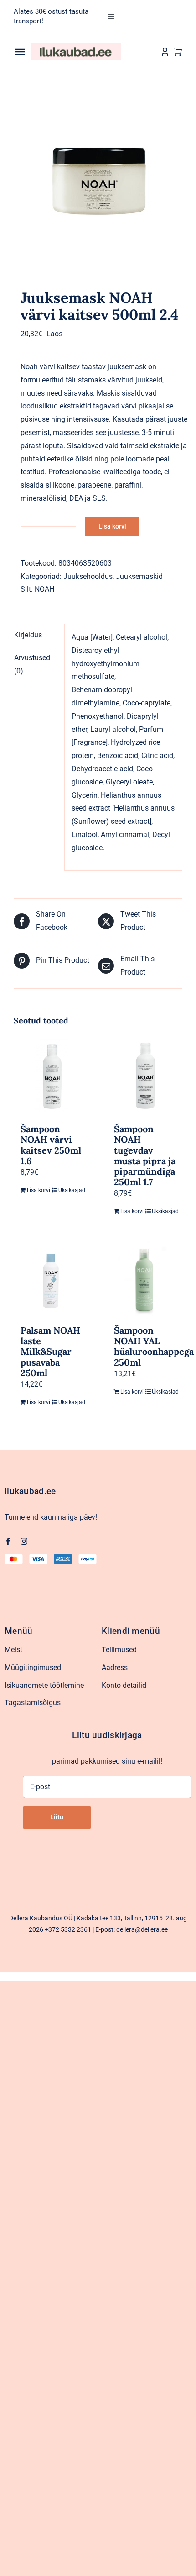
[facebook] (8, 1541)
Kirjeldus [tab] (28, 635)
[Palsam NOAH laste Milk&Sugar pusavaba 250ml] (51, 1278)
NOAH (44, 589)
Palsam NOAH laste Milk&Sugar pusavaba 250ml (50, 1352)
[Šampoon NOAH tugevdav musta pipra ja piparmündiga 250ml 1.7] (145, 1077)
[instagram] (24, 1541)
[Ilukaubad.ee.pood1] (76, 46)
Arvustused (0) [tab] (32, 664)
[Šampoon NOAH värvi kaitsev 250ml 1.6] (51, 1077)
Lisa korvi (112, 526)
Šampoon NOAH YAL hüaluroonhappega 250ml (154, 1346)
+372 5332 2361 (68, 1929)
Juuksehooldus (88, 576)
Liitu (57, 1817)
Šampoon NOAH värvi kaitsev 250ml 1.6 (51, 1145)
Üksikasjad (70, 1190)
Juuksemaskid (139, 576)
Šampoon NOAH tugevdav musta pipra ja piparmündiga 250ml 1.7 (145, 1155)
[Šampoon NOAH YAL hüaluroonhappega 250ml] (145, 1278)
